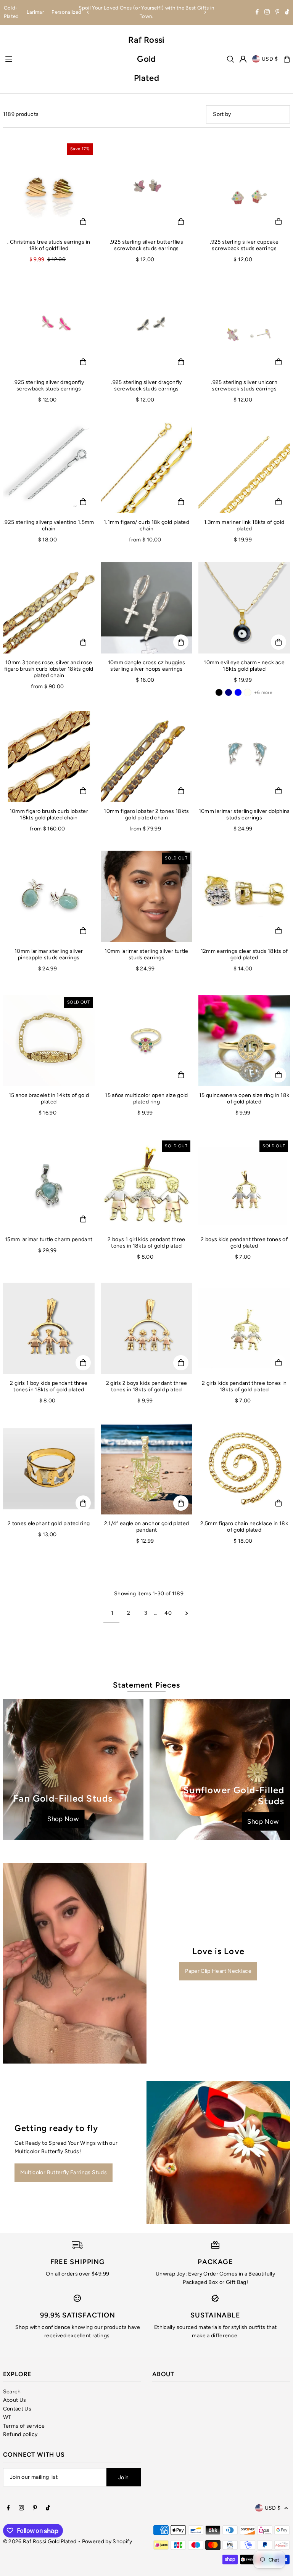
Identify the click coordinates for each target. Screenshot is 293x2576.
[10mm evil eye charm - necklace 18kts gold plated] (244, 608)
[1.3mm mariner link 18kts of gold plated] (244, 467)
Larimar (35, 12)
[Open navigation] (62, 59)
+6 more (263, 692)
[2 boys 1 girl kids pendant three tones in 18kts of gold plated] (146, 1184)
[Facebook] (257, 13)
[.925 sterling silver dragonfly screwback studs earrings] (49, 327)
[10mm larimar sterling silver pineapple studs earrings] (49, 896)
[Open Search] (230, 59)
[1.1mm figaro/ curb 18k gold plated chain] (146, 467)
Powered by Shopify (107, 2541)
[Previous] (88, 12)
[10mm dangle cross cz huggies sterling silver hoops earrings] (146, 608)
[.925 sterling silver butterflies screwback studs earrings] (146, 187)
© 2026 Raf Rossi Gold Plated (40, 2541)
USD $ (270, 59)
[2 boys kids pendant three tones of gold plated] (244, 1184)
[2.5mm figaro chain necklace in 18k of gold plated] (244, 1469)
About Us (15, 2400)
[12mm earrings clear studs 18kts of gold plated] (244, 896)
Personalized (66, 12)
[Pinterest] (278, 13)
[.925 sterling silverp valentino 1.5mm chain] (49, 467)
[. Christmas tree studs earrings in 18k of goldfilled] (49, 187)
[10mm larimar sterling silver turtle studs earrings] (146, 896)
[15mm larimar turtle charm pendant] (49, 1184)
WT (7, 2417)
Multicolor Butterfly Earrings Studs (64, 2172)
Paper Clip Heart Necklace (218, 1971)
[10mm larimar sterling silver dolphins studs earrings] (244, 756)
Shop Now (63, 1819)
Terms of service (24, 2426)
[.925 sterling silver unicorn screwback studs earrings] (244, 327)
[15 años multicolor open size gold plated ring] (146, 1041)
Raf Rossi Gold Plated (146, 59)
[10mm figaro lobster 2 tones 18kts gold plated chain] (146, 756)
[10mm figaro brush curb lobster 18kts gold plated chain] (49, 756)
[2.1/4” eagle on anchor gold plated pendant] (146, 1469)
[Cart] (287, 59)
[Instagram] (267, 13)
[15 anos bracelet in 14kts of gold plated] (49, 1041)
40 (168, 1613)
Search (12, 2392)
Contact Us (17, 2409)
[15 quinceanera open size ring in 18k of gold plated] (244, 1041)
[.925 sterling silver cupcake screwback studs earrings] (244, 187)
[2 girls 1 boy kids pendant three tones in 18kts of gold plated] (49, 1328)
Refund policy (20, 2434)
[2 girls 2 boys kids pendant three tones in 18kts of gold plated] (146, 1328)
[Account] (243, 59)
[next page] (187, 1613)
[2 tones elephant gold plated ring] (49, 1469)
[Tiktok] (287, 13)
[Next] (205, 12)
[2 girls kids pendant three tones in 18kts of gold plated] (244, 1328)
